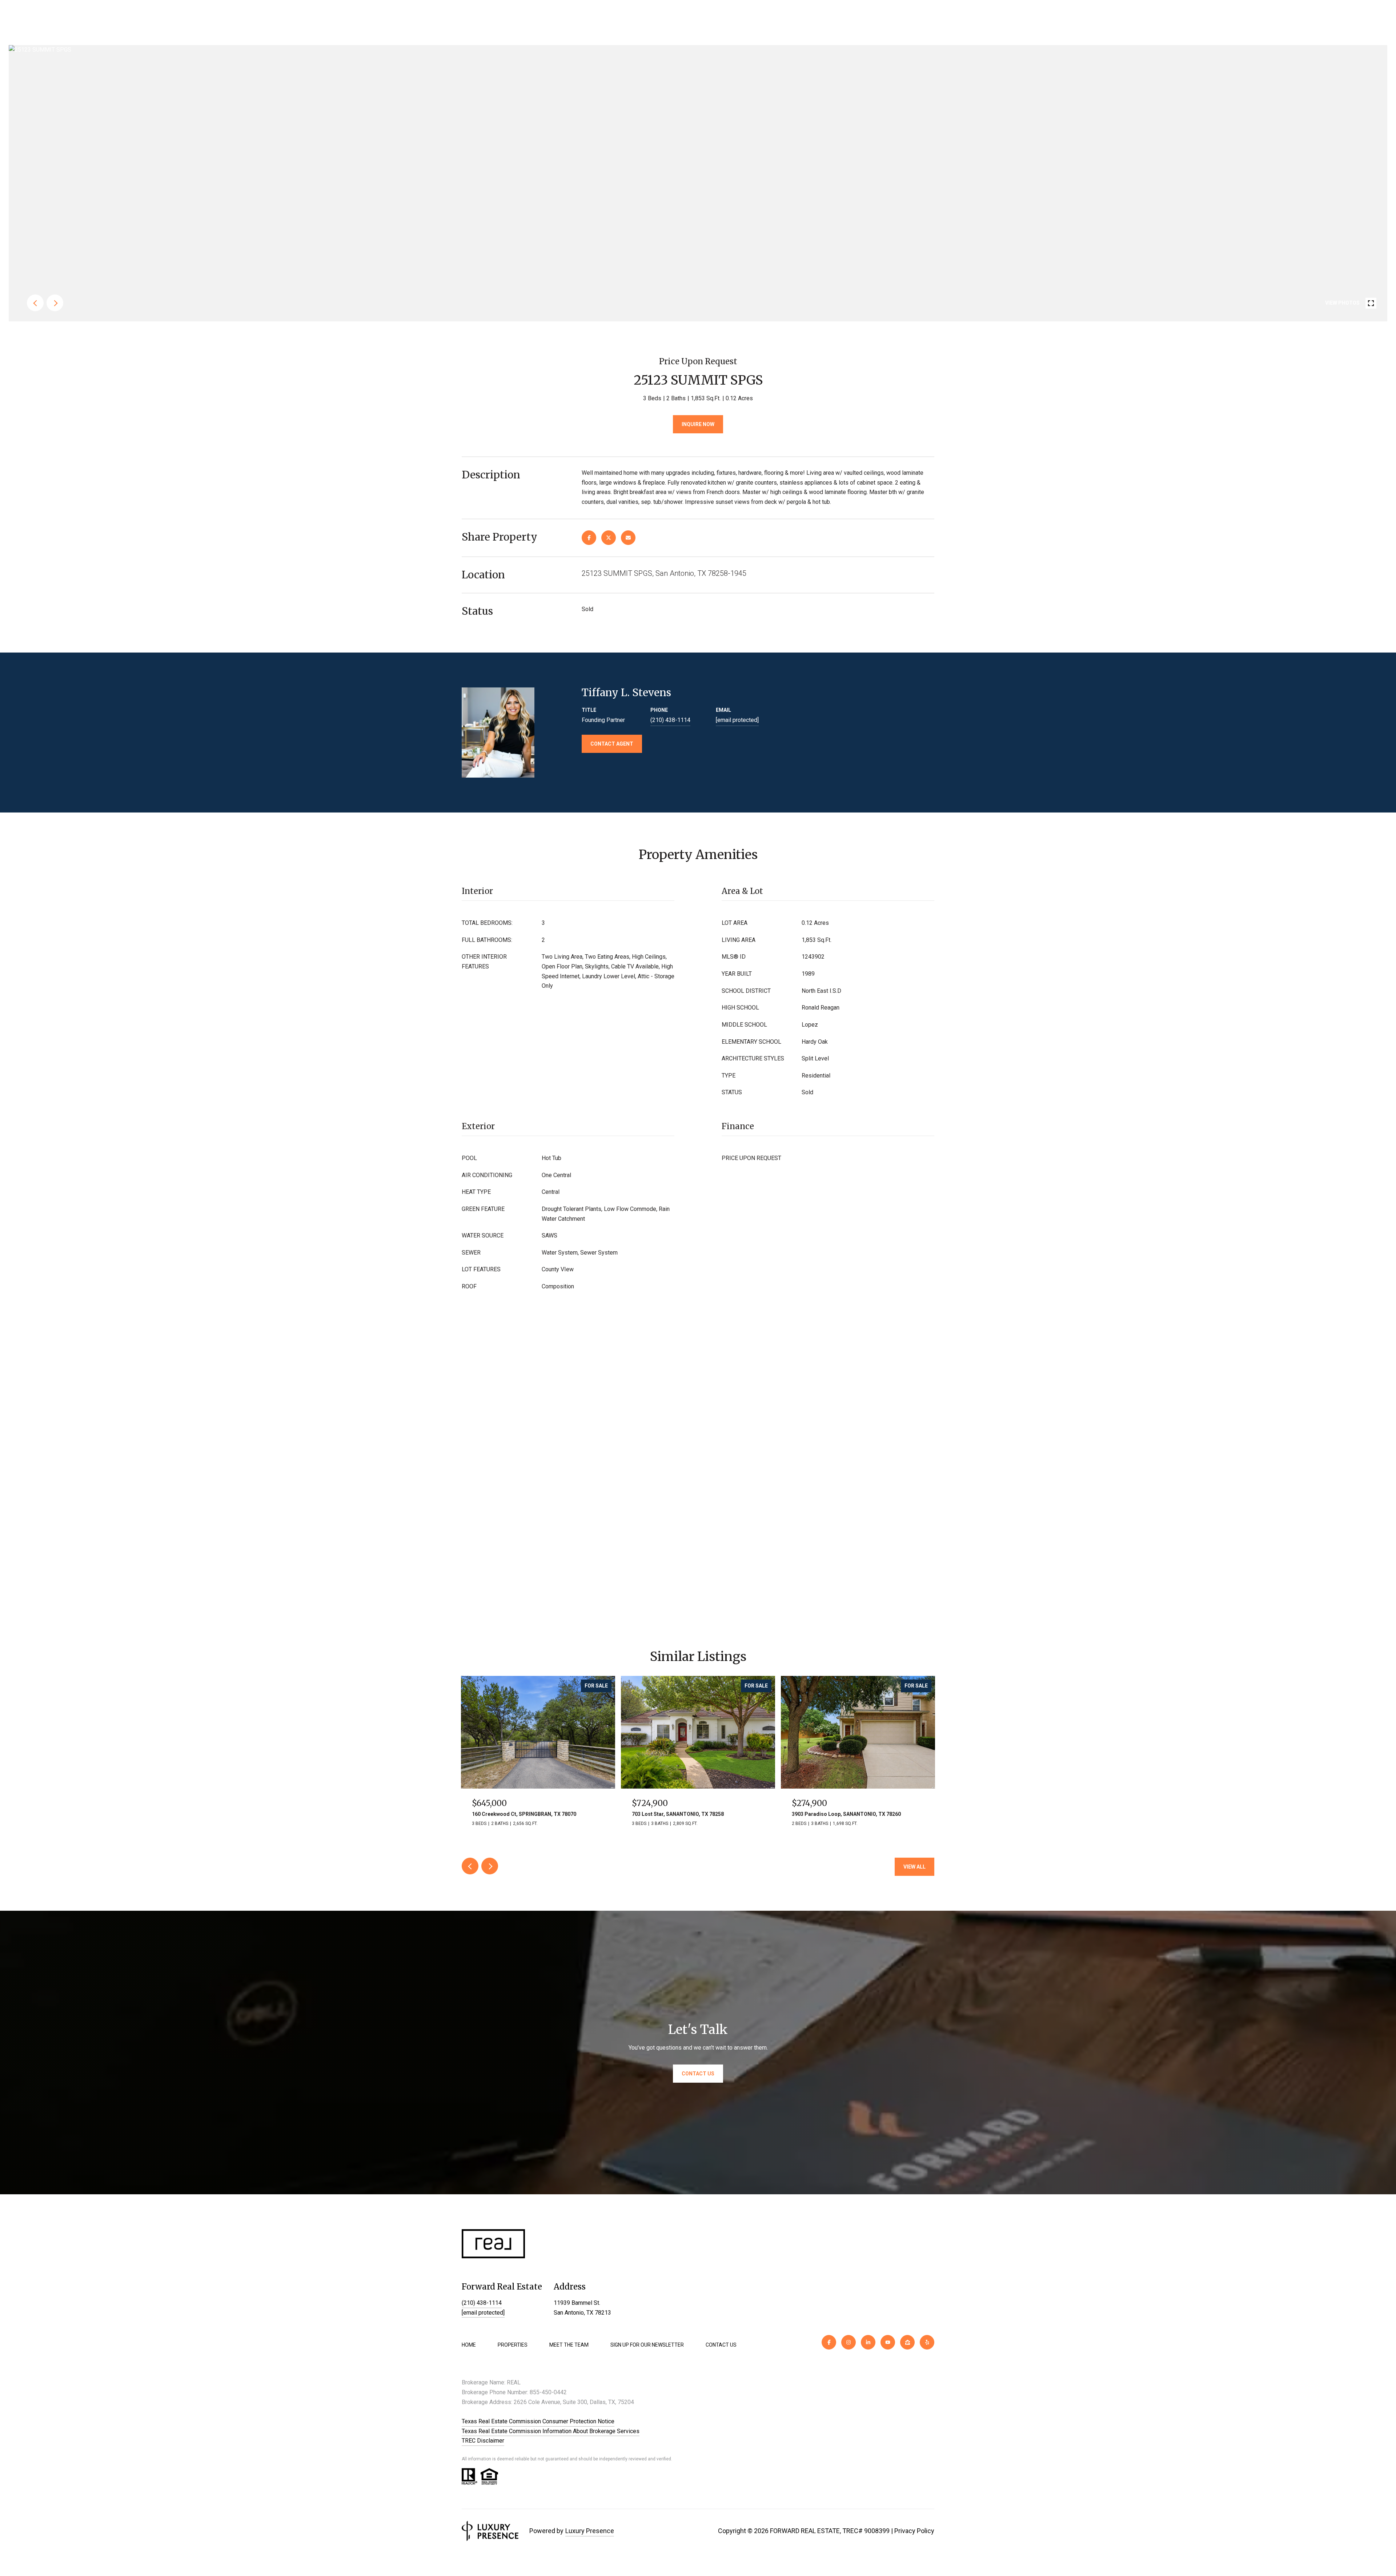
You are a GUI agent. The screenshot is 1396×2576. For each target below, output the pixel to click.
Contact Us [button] (698, 2074)
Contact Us (721, 2345)
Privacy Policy (914, 2531)
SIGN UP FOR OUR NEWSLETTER (647, 2345)
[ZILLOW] (907, 2342)
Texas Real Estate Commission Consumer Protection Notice (538, 2421)
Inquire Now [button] (698, 424)
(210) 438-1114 (670, 720)
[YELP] (927, 2342)
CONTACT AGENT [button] (612, 744)
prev (35, 303)
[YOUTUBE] (888, 2342)
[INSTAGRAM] (849, 2342)
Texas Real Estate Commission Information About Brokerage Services (551, 2431)
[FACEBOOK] (829, 2342)
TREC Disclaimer (483, 2441)
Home (469, 2345)
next (55, 303)
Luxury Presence (590, 2531)
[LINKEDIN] (868, 2342)
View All (914, 1867)
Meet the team (569, 2345)
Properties (513, 2345)
